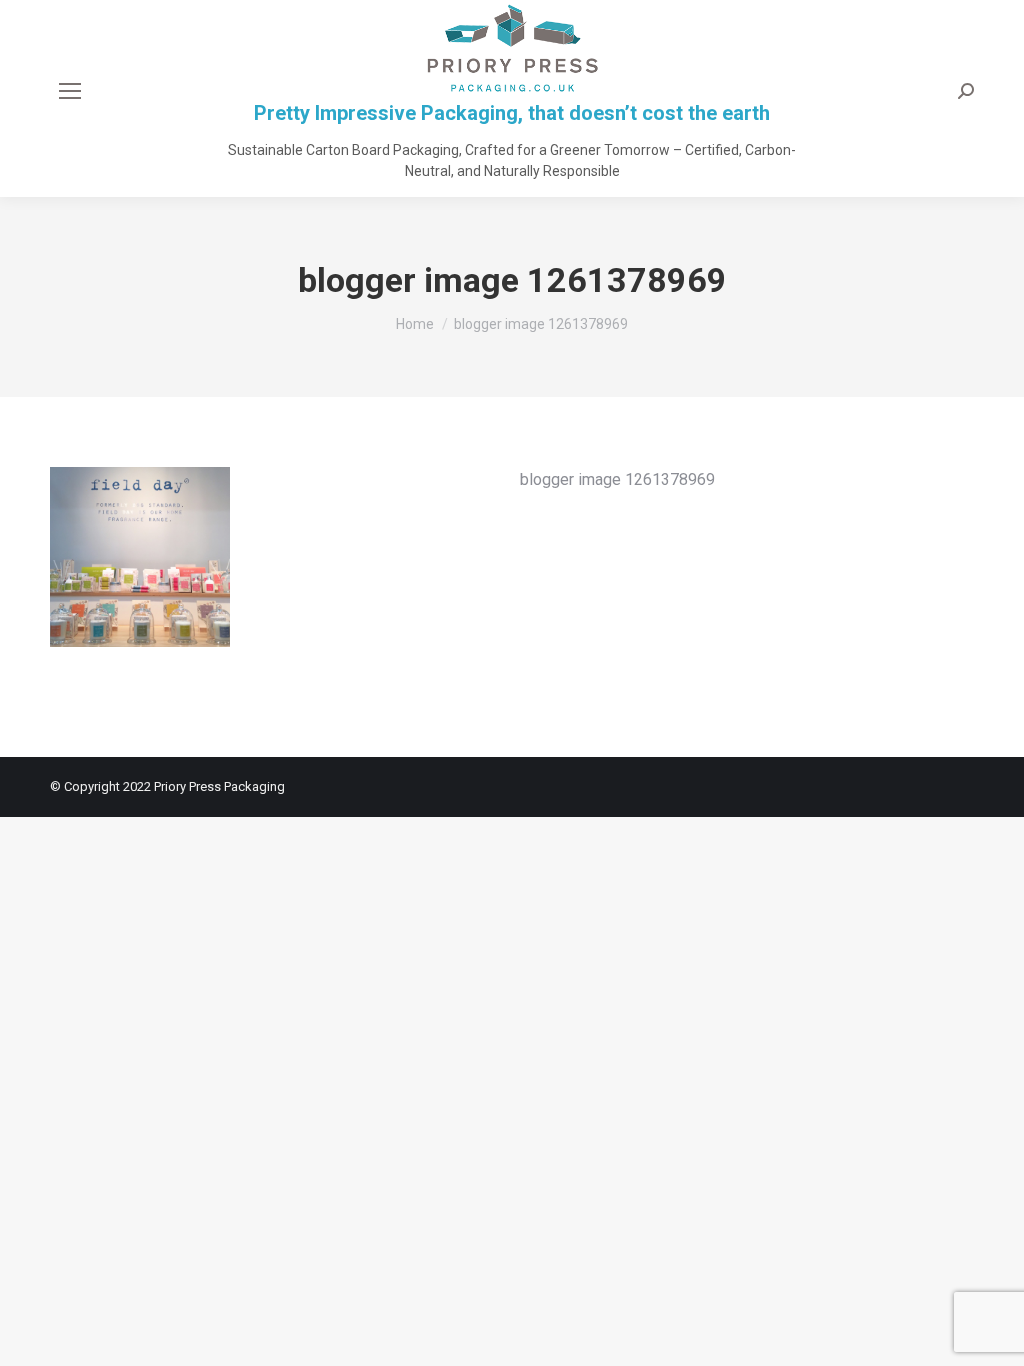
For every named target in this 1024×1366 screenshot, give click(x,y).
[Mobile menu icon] (70, 91)
